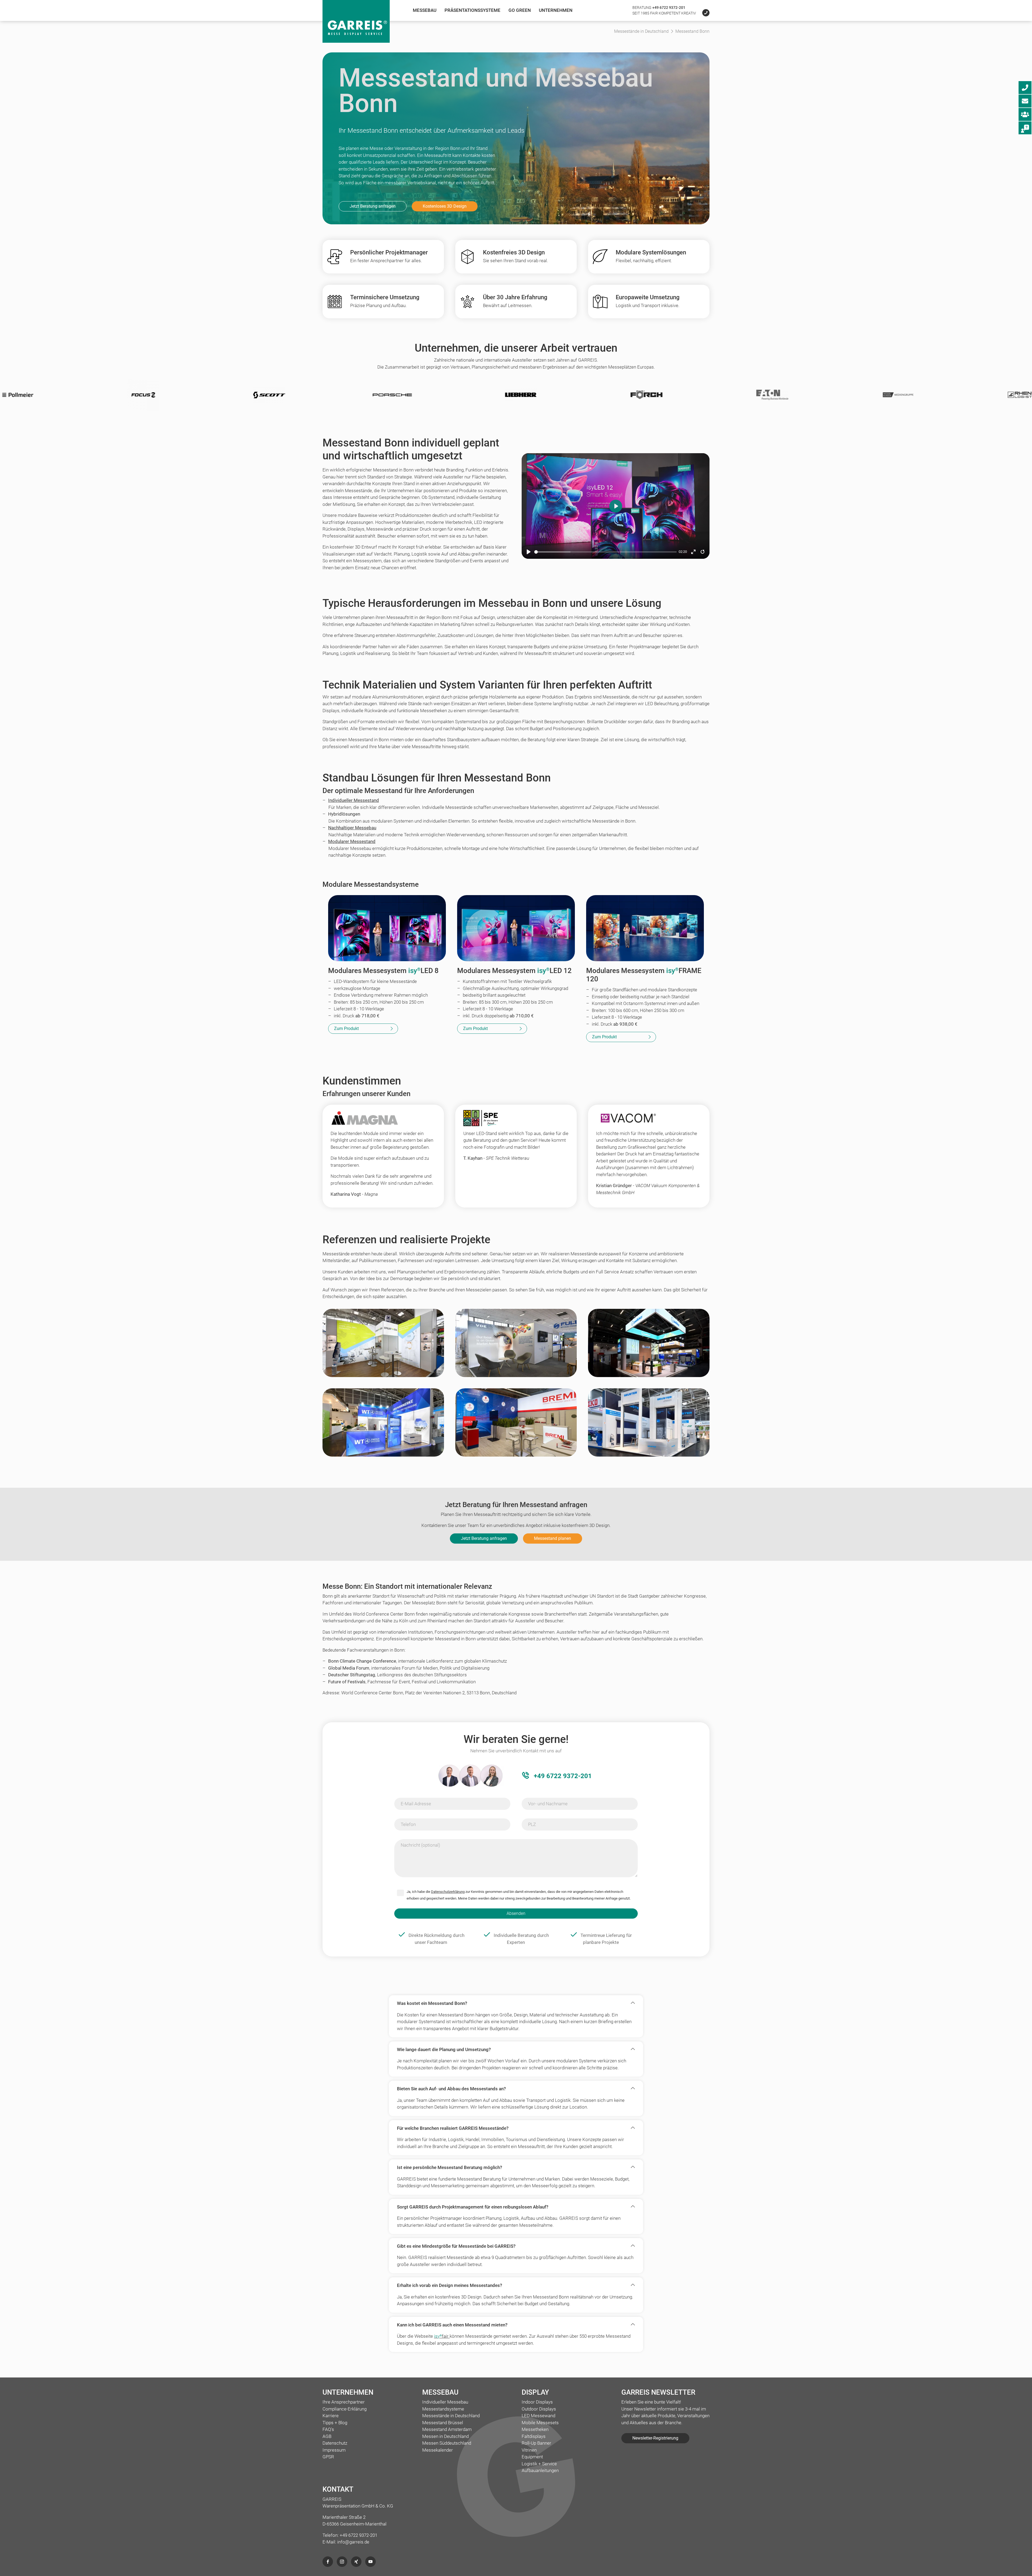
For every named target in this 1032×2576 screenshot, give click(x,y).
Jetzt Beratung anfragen (373, 206)
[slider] (605, 552)
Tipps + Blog (335, 2423)
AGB (327, 2436)
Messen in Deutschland (445, 2436)
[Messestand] (383, 1348)
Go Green (520, 10)
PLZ (532, 1824)
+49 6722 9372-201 (669, 8)
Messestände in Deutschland (451, 2416)
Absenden (516, 1913)
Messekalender (438, 2450)
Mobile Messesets (540, 2423)
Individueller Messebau (445, 2402)
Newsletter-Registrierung (655, 2438)
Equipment (532, 2457)
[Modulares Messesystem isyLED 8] (387, 928)
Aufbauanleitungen (540, 2470)
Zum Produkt (346, 1028)
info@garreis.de (353, 2542)
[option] (263, 395)
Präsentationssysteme (472, 10)
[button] (512, 2003)
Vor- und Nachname (548, 1804)
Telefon (408, 1824)
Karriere (331, 2416)
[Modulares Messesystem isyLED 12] (516, 928)
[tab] (516, 2003)
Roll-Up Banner (536, 2443)
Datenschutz (335, 2443)
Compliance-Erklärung (345, 2409)
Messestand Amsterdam (447, 2429)
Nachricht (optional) (420, 1845)
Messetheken (535, 2429)
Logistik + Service (539, 2464)
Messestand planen (553, 1538)
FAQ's (328, 2429)
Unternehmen (556, 10)
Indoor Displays (537, 2402)
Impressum (334, 2450)
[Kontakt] (703, 13)
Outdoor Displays (539, 2409)
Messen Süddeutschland (447, 2443)
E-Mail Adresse (416, 1804)
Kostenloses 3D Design (445, 206)
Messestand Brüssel (443, 2423)
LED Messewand (538, 2416)
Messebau (425, 10)
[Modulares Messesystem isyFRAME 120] (645, 928)
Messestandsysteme (443, 2409)
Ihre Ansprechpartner (344, 2402)
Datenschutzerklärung (448, 1892)
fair (442, 2336)
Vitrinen (529, 2450)
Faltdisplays (534, 2436)
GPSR (328, 2457)
